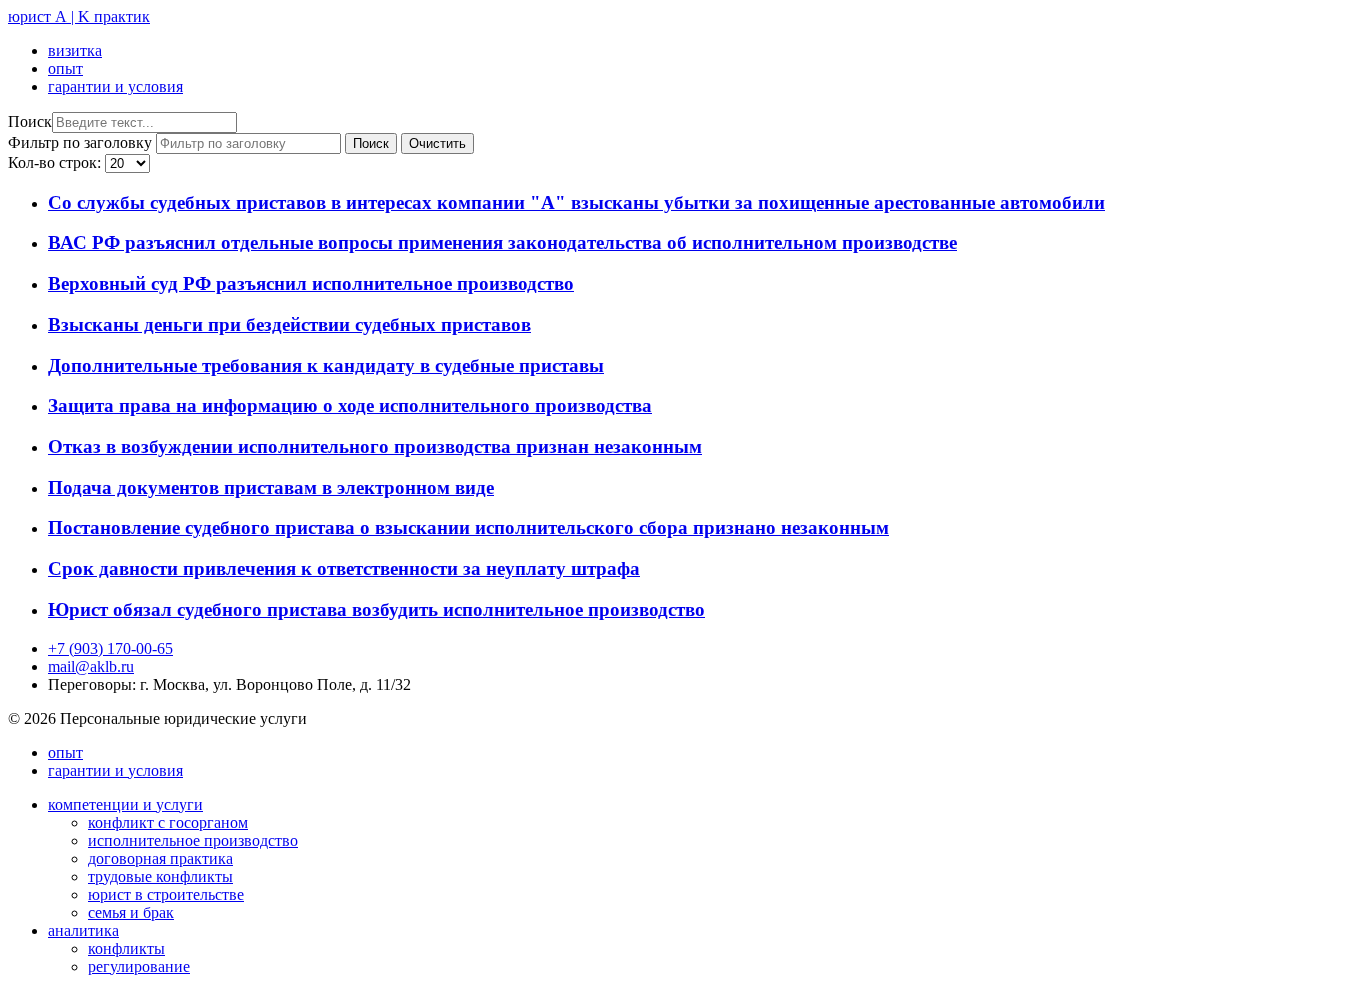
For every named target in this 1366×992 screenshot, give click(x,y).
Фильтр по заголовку (82, 142)
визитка (75, 50)
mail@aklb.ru (91, 666)
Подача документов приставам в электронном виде (271, 487)
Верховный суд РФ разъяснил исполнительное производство (311, 283)
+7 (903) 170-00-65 (110, 648)
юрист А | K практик (79, 16)
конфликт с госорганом (168, 822)
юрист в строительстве (166, 894)
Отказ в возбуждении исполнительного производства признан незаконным (375, 446)
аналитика (83, 930)
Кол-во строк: (56, 162)
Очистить (437, 143)
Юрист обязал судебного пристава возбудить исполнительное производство (376, 609)
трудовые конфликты (160, 876)
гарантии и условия (115, 86)
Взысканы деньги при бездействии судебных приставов (289, 324)
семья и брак (131, 912)
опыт (65, 68)
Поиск (30, 121)
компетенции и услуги (125, 804)
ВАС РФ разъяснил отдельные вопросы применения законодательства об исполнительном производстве (502, 242)
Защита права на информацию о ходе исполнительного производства (350, 405)
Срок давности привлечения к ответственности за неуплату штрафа (344, 568)
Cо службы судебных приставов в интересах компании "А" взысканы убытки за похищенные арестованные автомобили (576, 202)
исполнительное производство (193, 840)
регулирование (139, 966)
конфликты (126, 948)
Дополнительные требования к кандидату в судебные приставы (326, 365)
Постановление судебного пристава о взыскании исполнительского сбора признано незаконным (468, 527)
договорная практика (160, 858)
